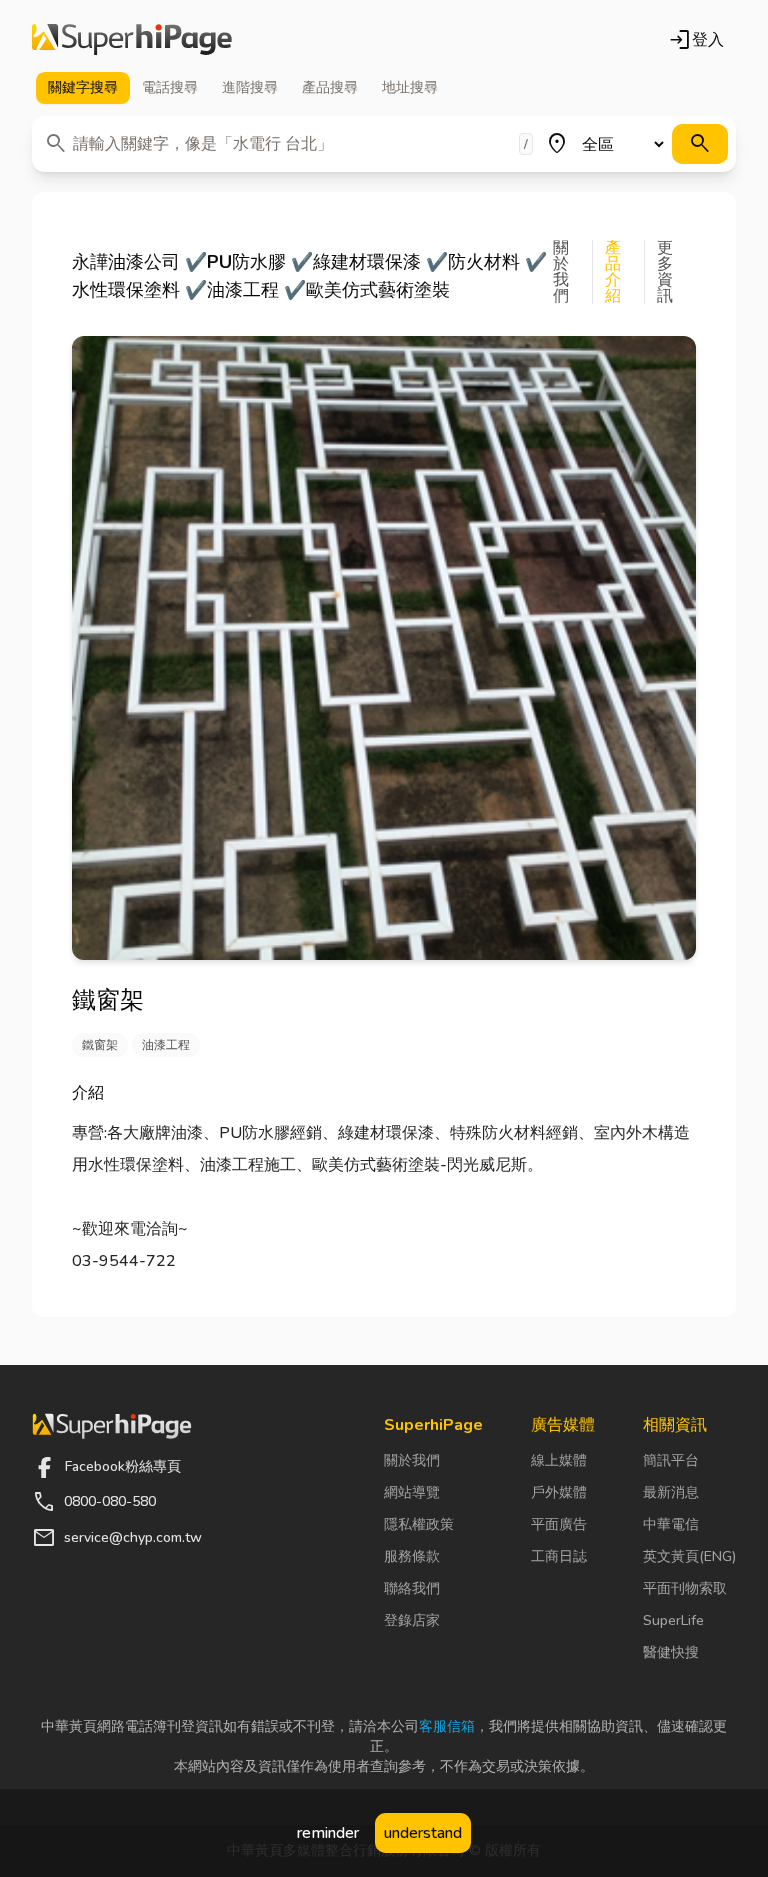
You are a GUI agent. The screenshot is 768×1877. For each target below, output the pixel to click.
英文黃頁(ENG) (689, 1556)
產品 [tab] (330, 87)
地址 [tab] (410, 87)
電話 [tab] (170, 87)
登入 (696, 40)
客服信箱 (447, 1726)
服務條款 (412, 1556)
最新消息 (671, 1492)
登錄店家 (412, 1620)
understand (423, 1833)
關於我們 (412, 1460)
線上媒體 (559, 1460)
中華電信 (671, 1524)
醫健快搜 (671, 1652)
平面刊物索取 (685, 1588)
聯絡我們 (412, 1588)
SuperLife (673, 1620)
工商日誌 (559, 1556)
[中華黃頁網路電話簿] (132, 40)
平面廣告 (559, 1524)
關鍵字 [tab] (83, 87)
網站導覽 (412, 1492)
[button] (573, 272)
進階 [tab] (250, 87)
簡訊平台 (671, 1460)
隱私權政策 (419, 1524)
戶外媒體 (559, 1492)
